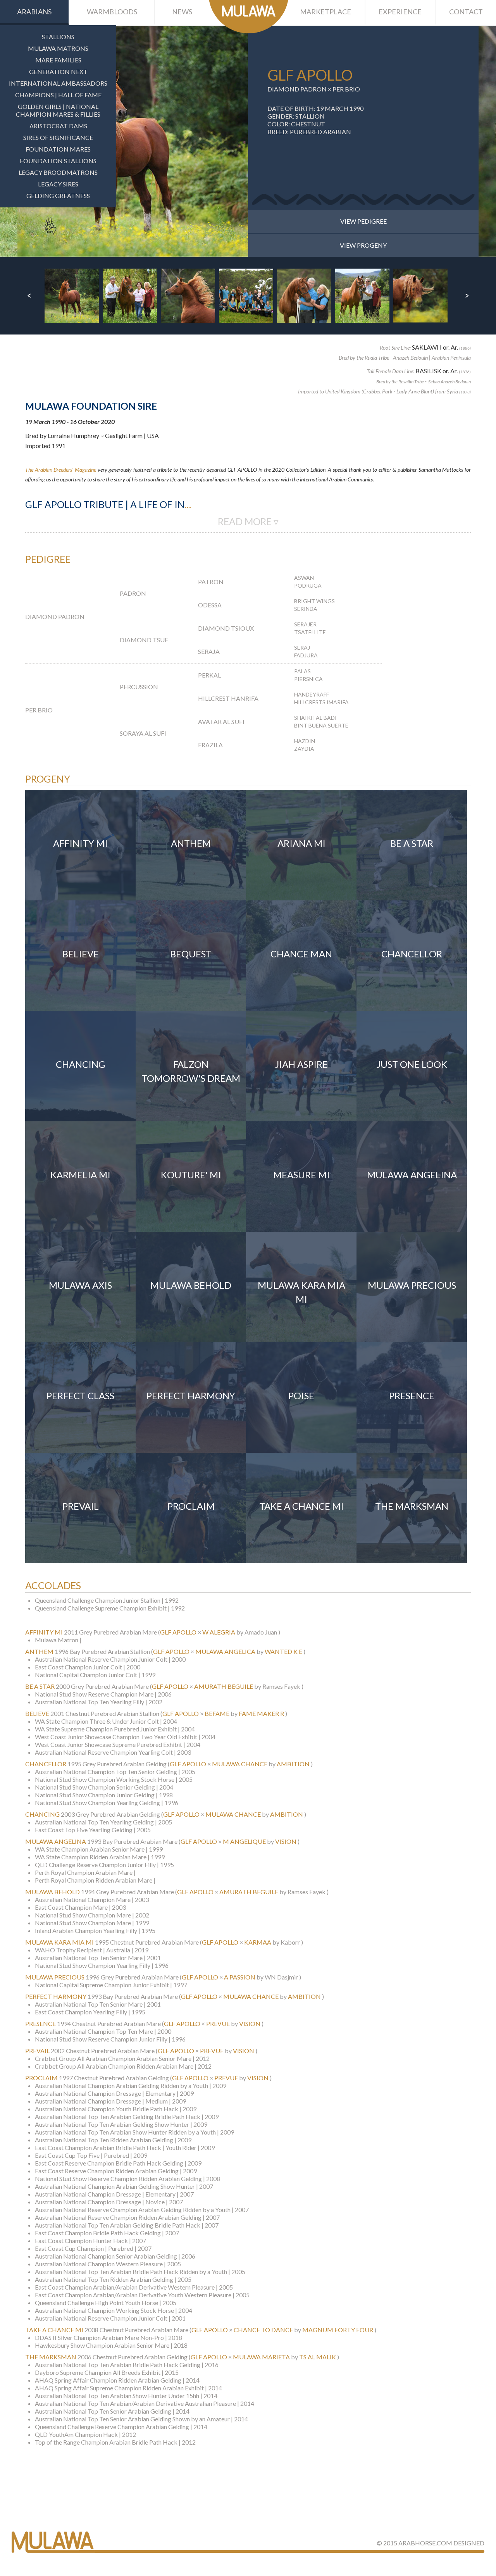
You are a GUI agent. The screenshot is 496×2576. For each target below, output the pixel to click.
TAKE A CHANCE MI (54, 2330)
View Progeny (363, 245)
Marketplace (325, 12)
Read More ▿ (248, 522)
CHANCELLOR (46, 1764)
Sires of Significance (58, 137)
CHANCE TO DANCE (263, 2330)
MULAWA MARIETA (261, 2357)
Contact (466, 12)
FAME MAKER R (261, 1713)
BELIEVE (37, 1713)
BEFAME (217, 1713)
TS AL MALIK (318, 2357)
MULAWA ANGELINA (56, 1841)
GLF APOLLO (178, 1632)
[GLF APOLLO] (133, 141)
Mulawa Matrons (58, 48)
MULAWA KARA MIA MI (59, 1942)
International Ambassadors (58, 83)
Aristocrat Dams (58, 126)
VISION (286, 1841)
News (182, 12)
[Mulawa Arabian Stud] (249, 17)
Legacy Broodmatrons (58, 172)
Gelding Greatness (58, 196)
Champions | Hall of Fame (58, 95)
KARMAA (258, 1942)
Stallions (58, 37)
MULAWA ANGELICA (225, 1651)
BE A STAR (40, 1686)
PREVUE (218, 2023)
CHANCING (42, 1814)
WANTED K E (283, 1651)
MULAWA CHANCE (240, 1764)
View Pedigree (363, 221)
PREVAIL (37, 2051)
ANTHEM (39, 1651)
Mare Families (58, 60)
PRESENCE (40, 2023)
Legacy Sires (58, 184)
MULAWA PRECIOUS (55, 1977)
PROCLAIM (41, 2078)
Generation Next (58, 72)
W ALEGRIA (219, 1632)
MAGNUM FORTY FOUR (338, 2330)
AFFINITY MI (44, 1632)
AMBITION (293, 1764)
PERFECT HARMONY (56, 1996)
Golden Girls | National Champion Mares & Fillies (58, 110)
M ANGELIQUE (244, 1841)
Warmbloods (112, 12)
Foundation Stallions (58, 161)
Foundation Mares (58, 149)
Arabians (34, 12)
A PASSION (240, 1977)
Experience (400, 12)
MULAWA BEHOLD (53, 1892)
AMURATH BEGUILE (224, 1686)
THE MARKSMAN (51, 2357)
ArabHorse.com (425, 2543)
